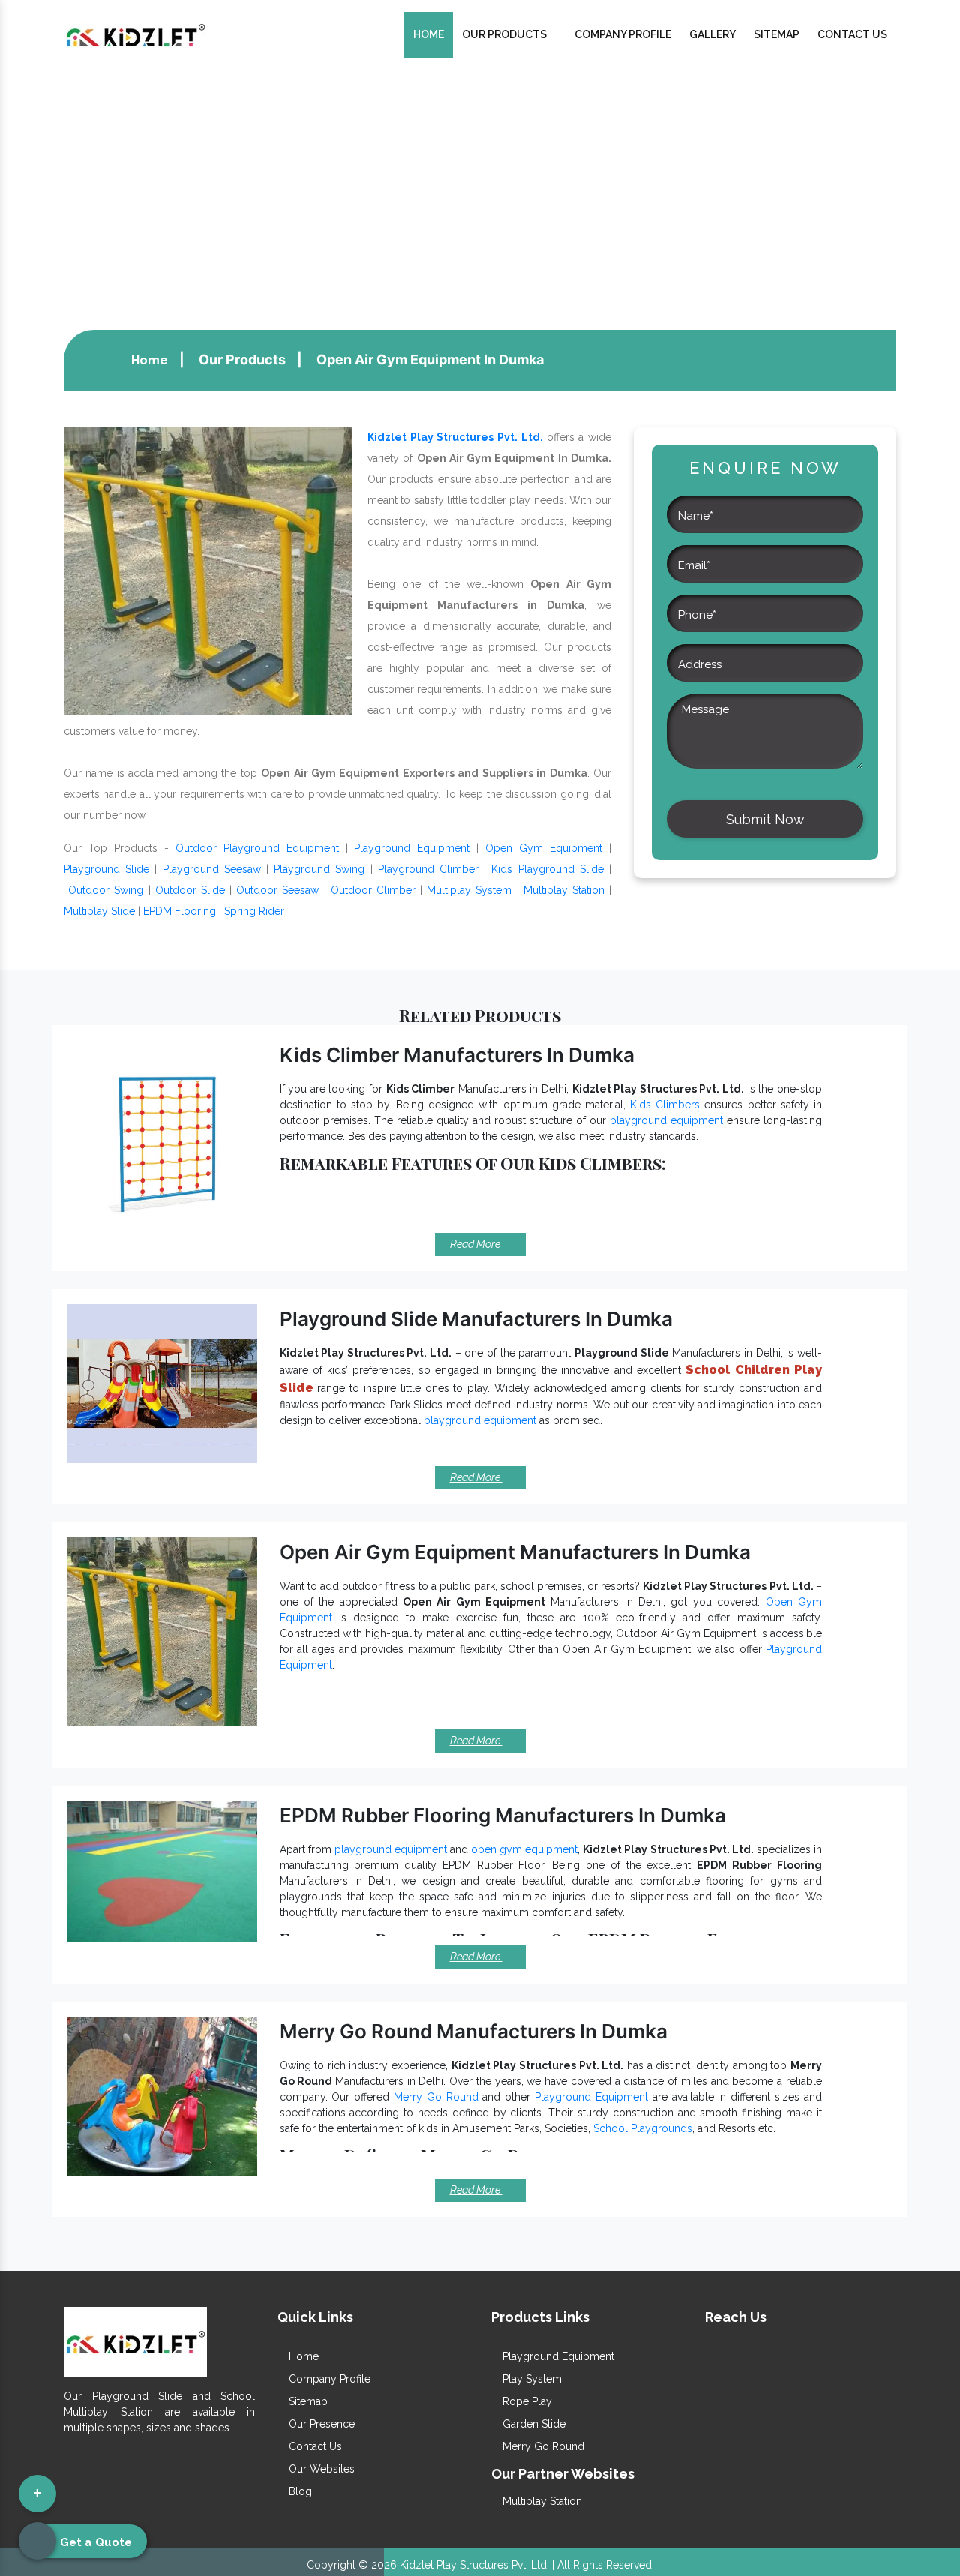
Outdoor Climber (373, 890)
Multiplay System (469, 890)
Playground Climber (428, 869)
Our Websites (320, 2469)
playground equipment (666, 1120)
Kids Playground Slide (547, 869)
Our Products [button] (505, 34)
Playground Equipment (412, 848)
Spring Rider (254, 911)
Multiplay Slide (99, 911)
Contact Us (852, 34)
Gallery (712, 34)
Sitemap (777, 34)
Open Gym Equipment (544, 848)
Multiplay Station (564, 890)
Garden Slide (532, 2424)
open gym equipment (524, 1849)
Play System (531, 2379)
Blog (299, 2491)
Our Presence (320, 2424)
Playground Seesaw (212, 869)
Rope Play (526, 2401)
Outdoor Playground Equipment (257, 848)
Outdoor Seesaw (277, 890)
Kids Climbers (665, 1105)
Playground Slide (106, 869)
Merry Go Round (436, 2097)
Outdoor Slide (190, 890)
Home (429, 34)
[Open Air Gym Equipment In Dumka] (208, 570)
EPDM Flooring (180, 911)
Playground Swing (319, 869)
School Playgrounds (643, 2128)
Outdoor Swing (106, 890)
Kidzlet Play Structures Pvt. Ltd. (455, 437)
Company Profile (623, 34)
